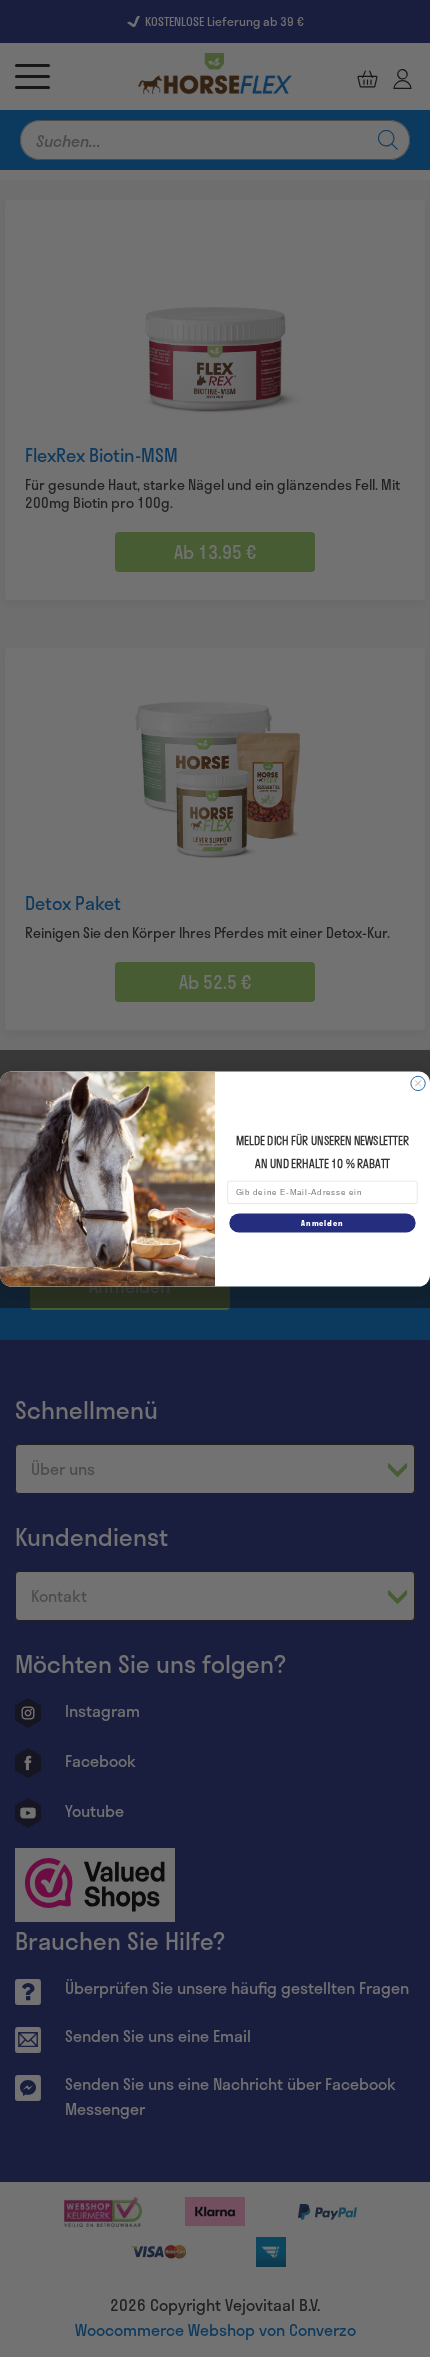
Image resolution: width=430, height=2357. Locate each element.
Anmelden (322, 1222)
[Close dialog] (418, 1083)
